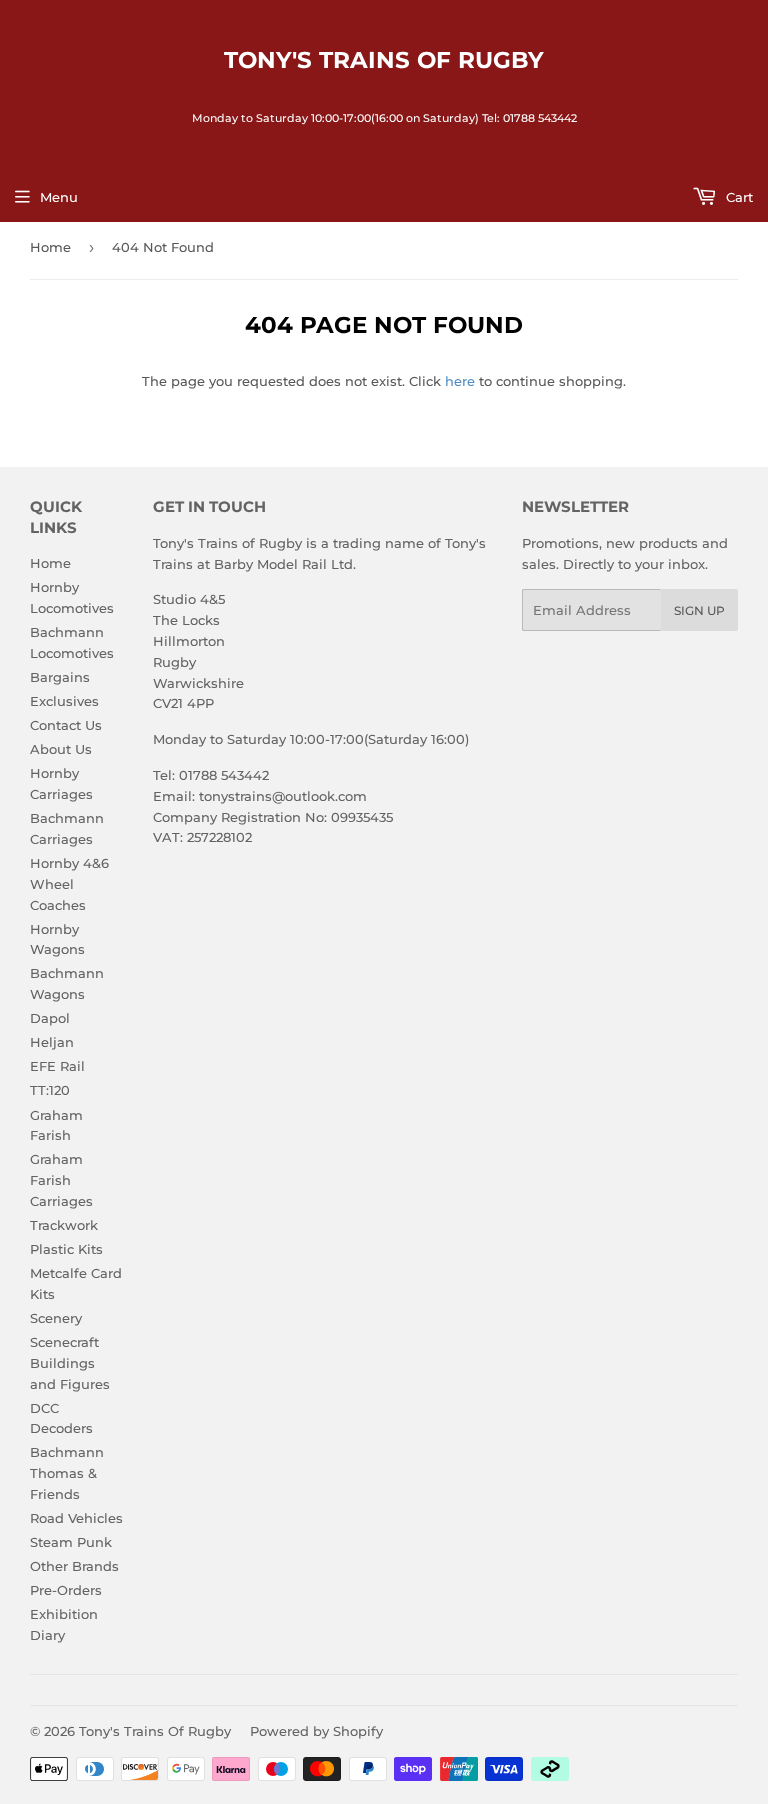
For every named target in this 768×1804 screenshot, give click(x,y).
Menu (59, 197)
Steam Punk (71, 1542)
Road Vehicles (76, 1518)
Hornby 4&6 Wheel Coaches (69, 884)
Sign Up (699, 610)
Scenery (56, 1318)
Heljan (52, 1042)
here (460, 381)
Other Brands (74, 1566)
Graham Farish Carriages (61, 1180)
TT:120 (50, 1090)
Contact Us (66, 725)
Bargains (60, 677)
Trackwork (64, 1225)
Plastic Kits (66, 1249)
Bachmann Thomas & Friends (67, 1473)
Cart (737, 197)
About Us (61, 749)
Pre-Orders (66, 1590)
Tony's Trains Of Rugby (384, 60)
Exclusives (64, 701)
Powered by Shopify (316, 1731)
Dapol (50, 1018)
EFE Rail (57, 1066)
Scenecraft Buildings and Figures (70, 1363)
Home (50, 247)
